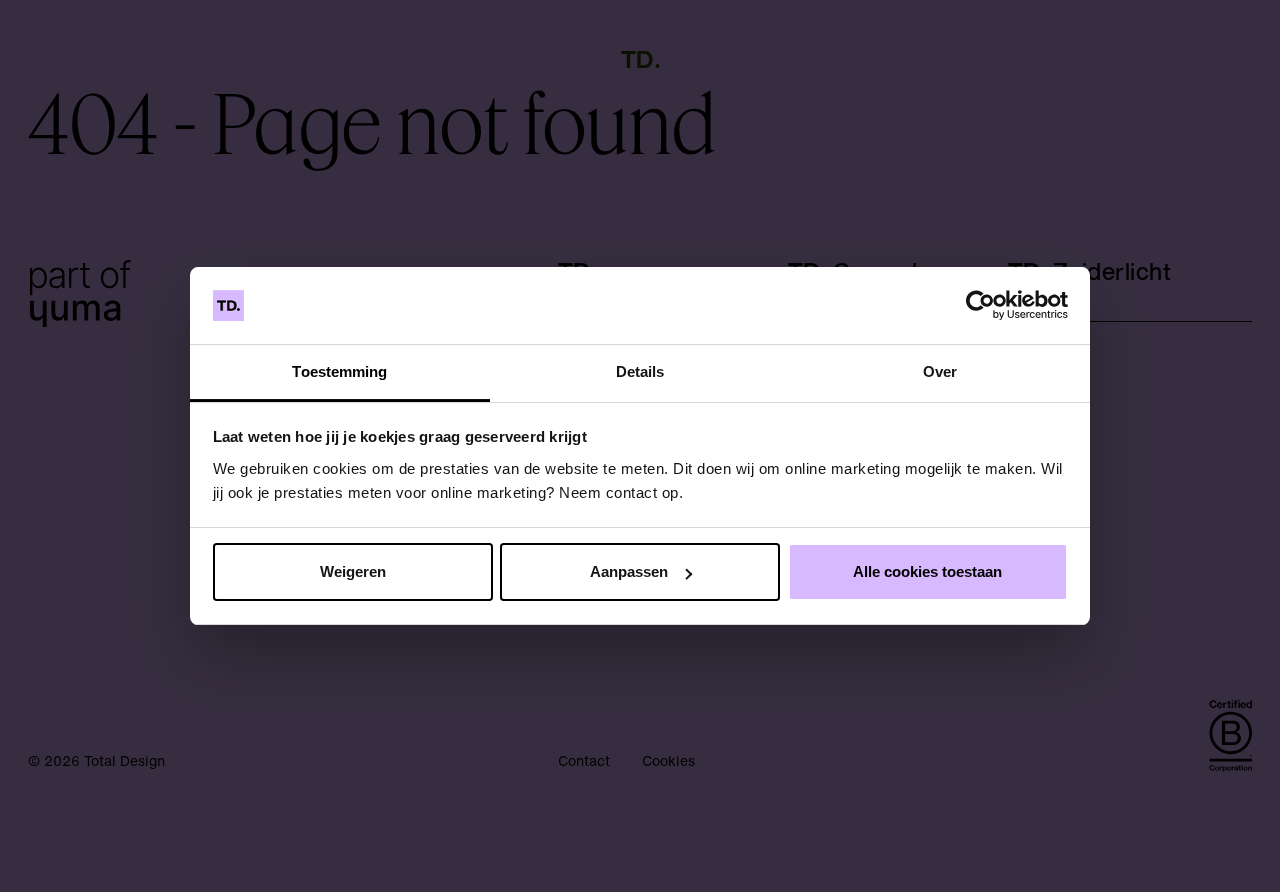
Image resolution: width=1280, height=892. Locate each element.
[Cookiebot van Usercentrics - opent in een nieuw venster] (980, 306)
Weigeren (353, 571)
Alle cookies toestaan (927, 571)
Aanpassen (629, 571)
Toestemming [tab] (339, 371)
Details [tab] (640, 371)
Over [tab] (940, 371)
